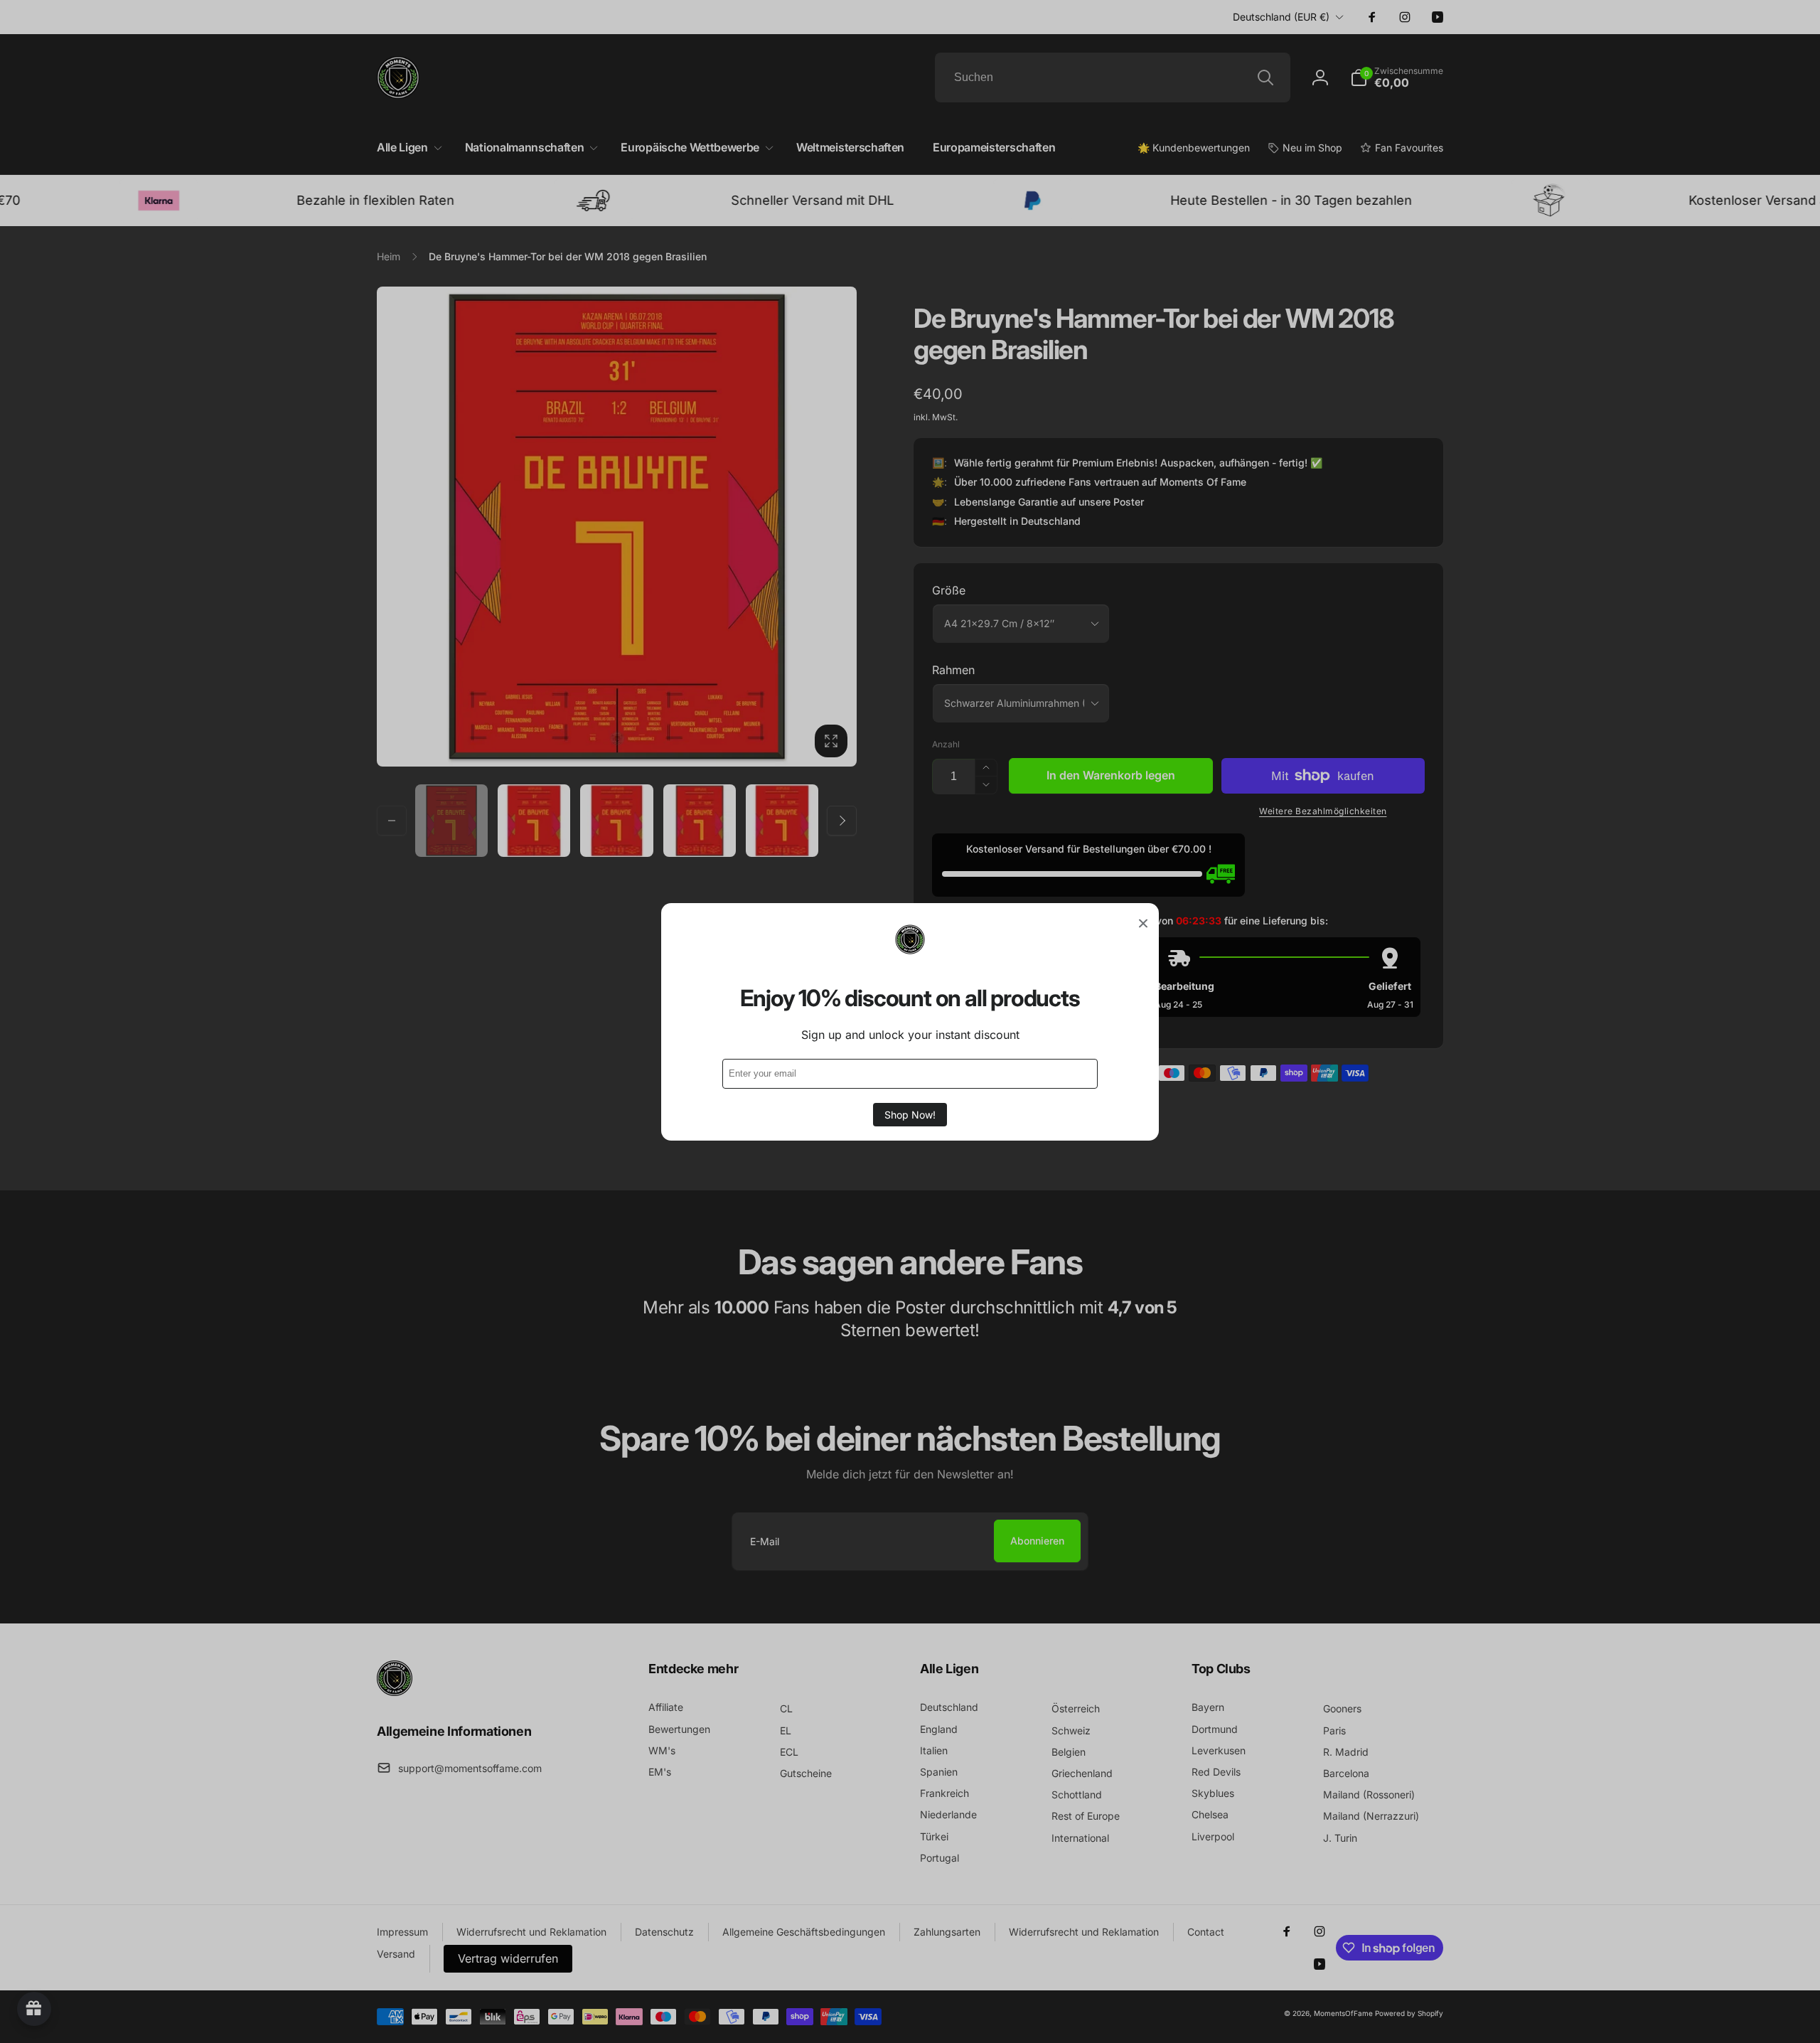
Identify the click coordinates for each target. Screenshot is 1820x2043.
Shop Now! (910, 1114)
